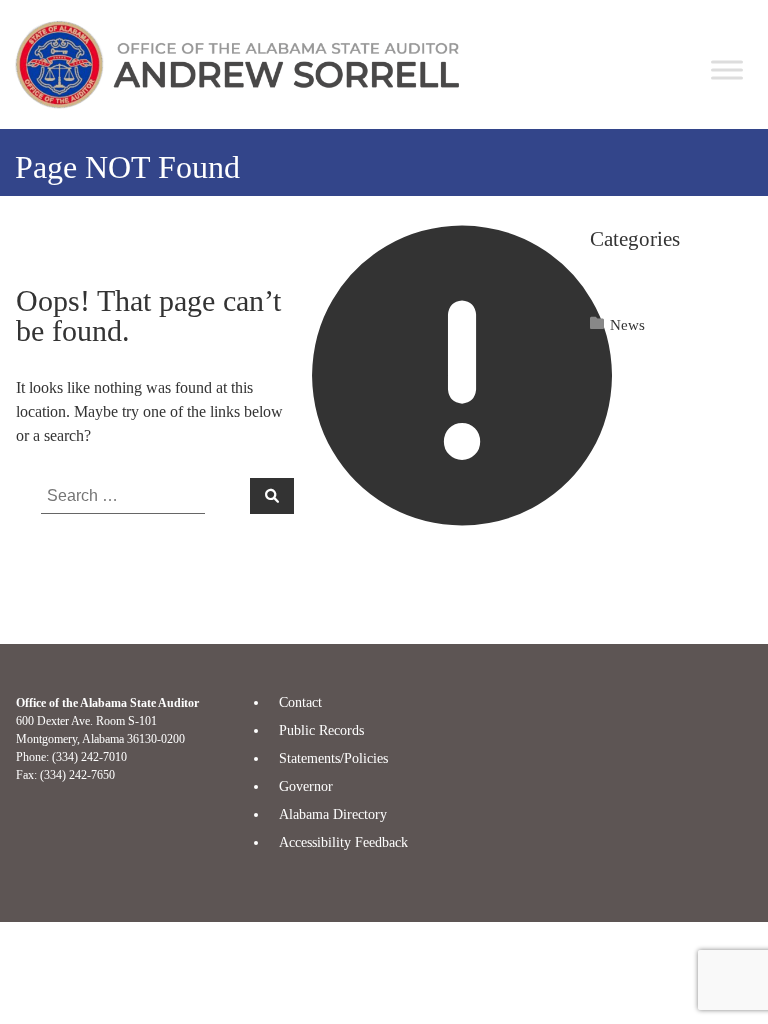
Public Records (321, 730)
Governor (306, 786)
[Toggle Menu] (727, 69)
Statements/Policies (333, 758)
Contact (300, 702)
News (627, 325)
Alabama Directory (333, 814)
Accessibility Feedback (343, 842)
